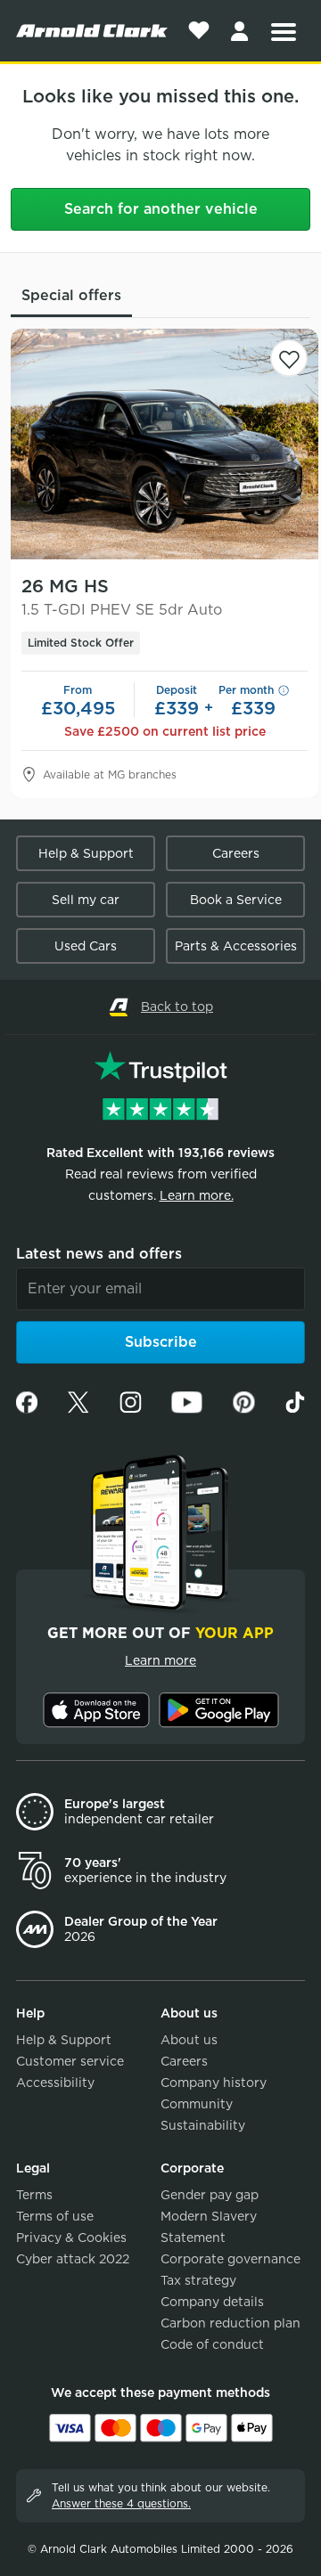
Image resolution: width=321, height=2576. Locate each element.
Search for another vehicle (161, 209)
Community (197, 2104)
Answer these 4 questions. (121, 2503)
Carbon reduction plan (230, 2323)
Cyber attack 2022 (73, 2259)
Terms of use (55, 2216)
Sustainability (203, 2125)
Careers (236, 853)
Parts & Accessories (236, 946)
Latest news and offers (99, 1254)
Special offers (71, 295)
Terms (34, 2195)
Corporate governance (230, 2259)
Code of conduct (212, 2344)
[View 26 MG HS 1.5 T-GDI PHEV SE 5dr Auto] (165, 444)
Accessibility (55, 2083)
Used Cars (86, 946)
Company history (214, 2083)
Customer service (70, 2061)
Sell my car (86, 900)
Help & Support (86, 853)
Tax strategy (198, 2280)
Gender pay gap (210, 2195)
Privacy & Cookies (71, 2238)
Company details (212, 2302)
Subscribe (161, 1342)
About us (189, 2040)
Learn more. (197, 1195)
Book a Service (236, 900)
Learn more (160, 1660)
